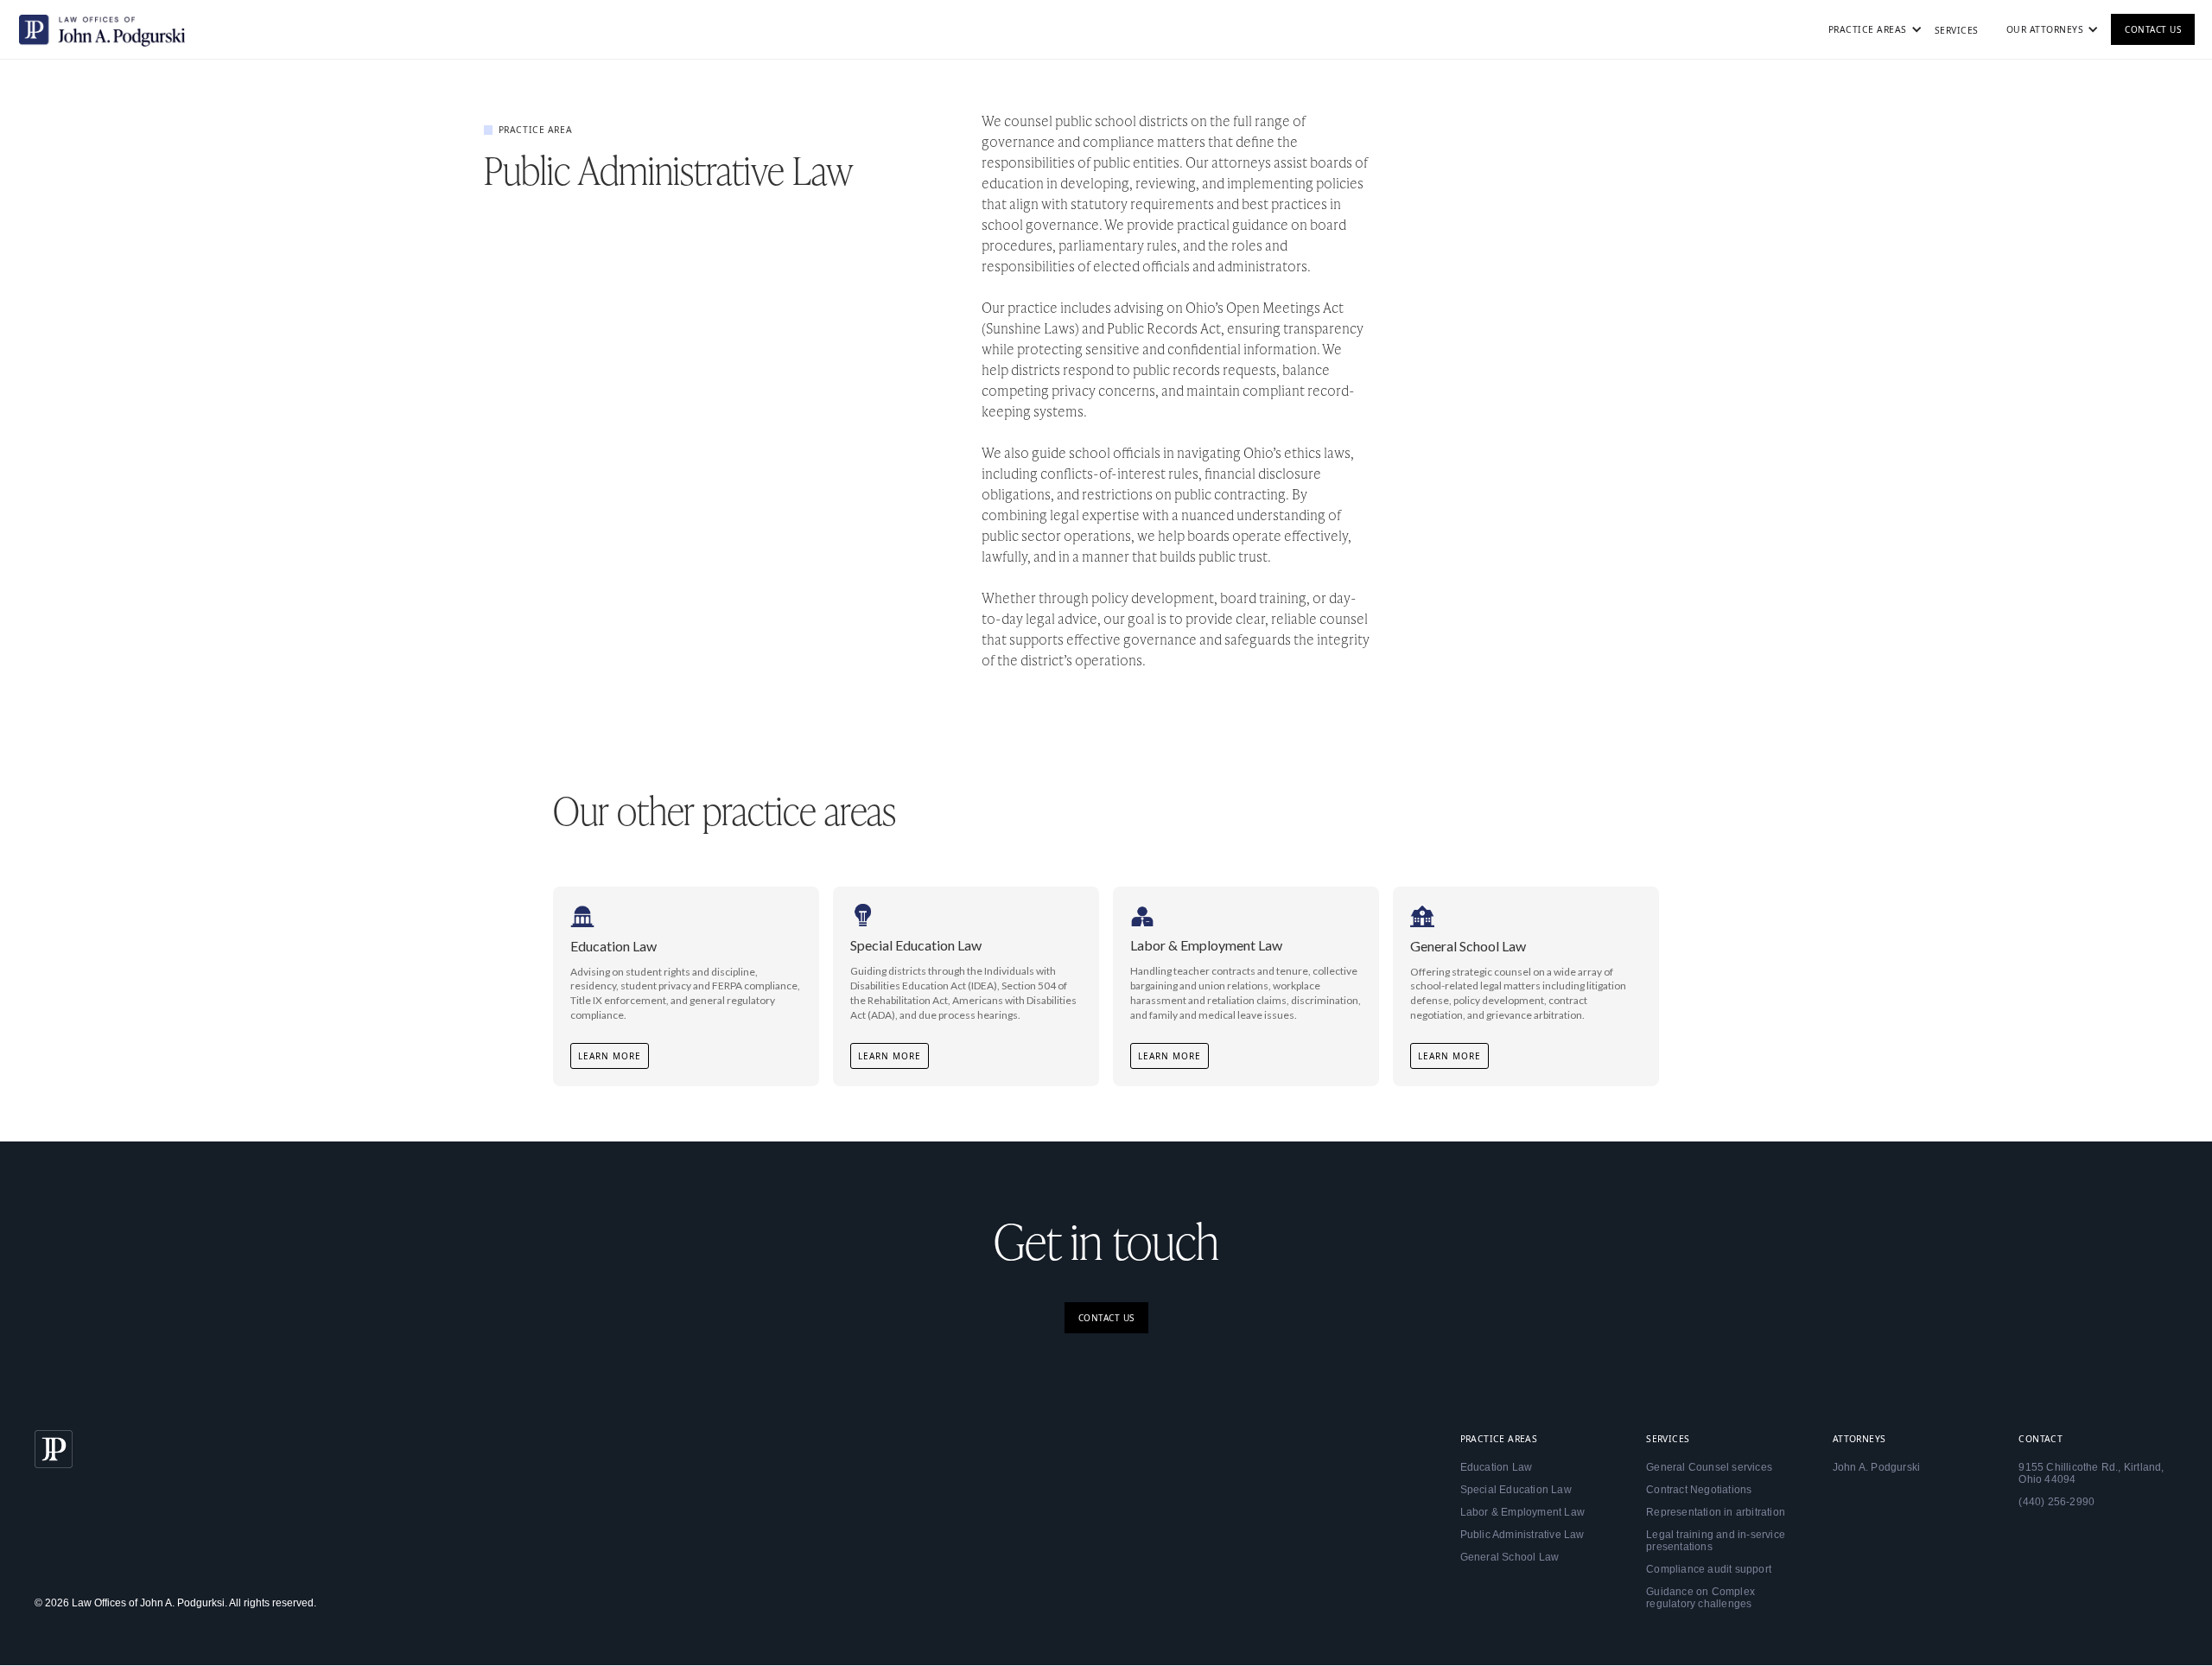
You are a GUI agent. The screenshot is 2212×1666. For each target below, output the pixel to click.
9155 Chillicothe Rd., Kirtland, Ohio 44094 (2091, 1473)
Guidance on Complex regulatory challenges (1700, 1598)
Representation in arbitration (1716, 1512)
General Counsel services (1709, 1467)
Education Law (1497, 1467)
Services (1957, 30)
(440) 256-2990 (2056, 1502)
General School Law (1510, 1557)
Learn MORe (1170, 1056)
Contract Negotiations (1699, 1490)
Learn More (610, 1056)
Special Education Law (1516, 1490)
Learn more (890, 1056)
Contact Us (2153, 29)
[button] (1868, 29)
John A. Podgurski (1876, 1467)
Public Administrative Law (1522, 1535)
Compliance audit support (1709, 1569)
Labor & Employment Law (1522, 1512)
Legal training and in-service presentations (1716, 1541)
